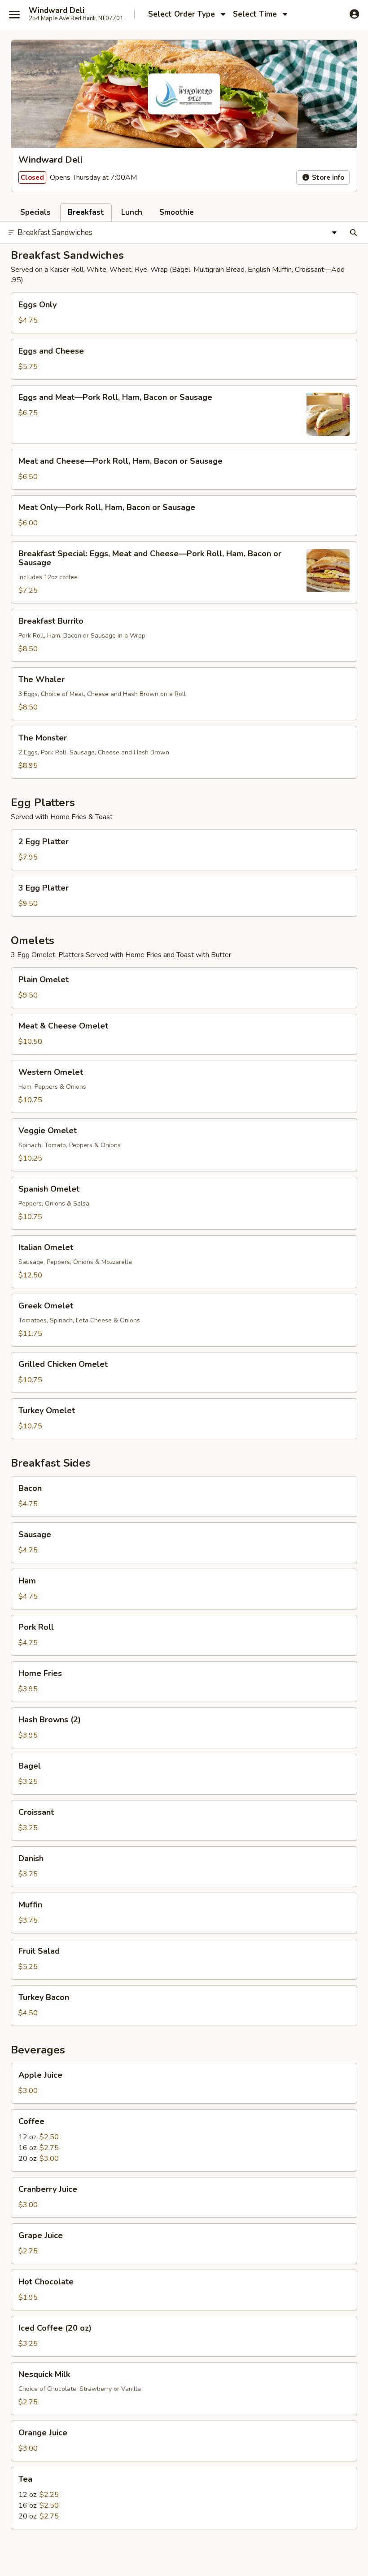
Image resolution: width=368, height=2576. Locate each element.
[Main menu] (14, 14)
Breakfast (86, 212)
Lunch (132, 212)
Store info (327, 177)
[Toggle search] (353, 233)
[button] (184, 313)
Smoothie (177, 212)
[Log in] (354, 14)
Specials (35, 212)
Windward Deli (57, 11)
